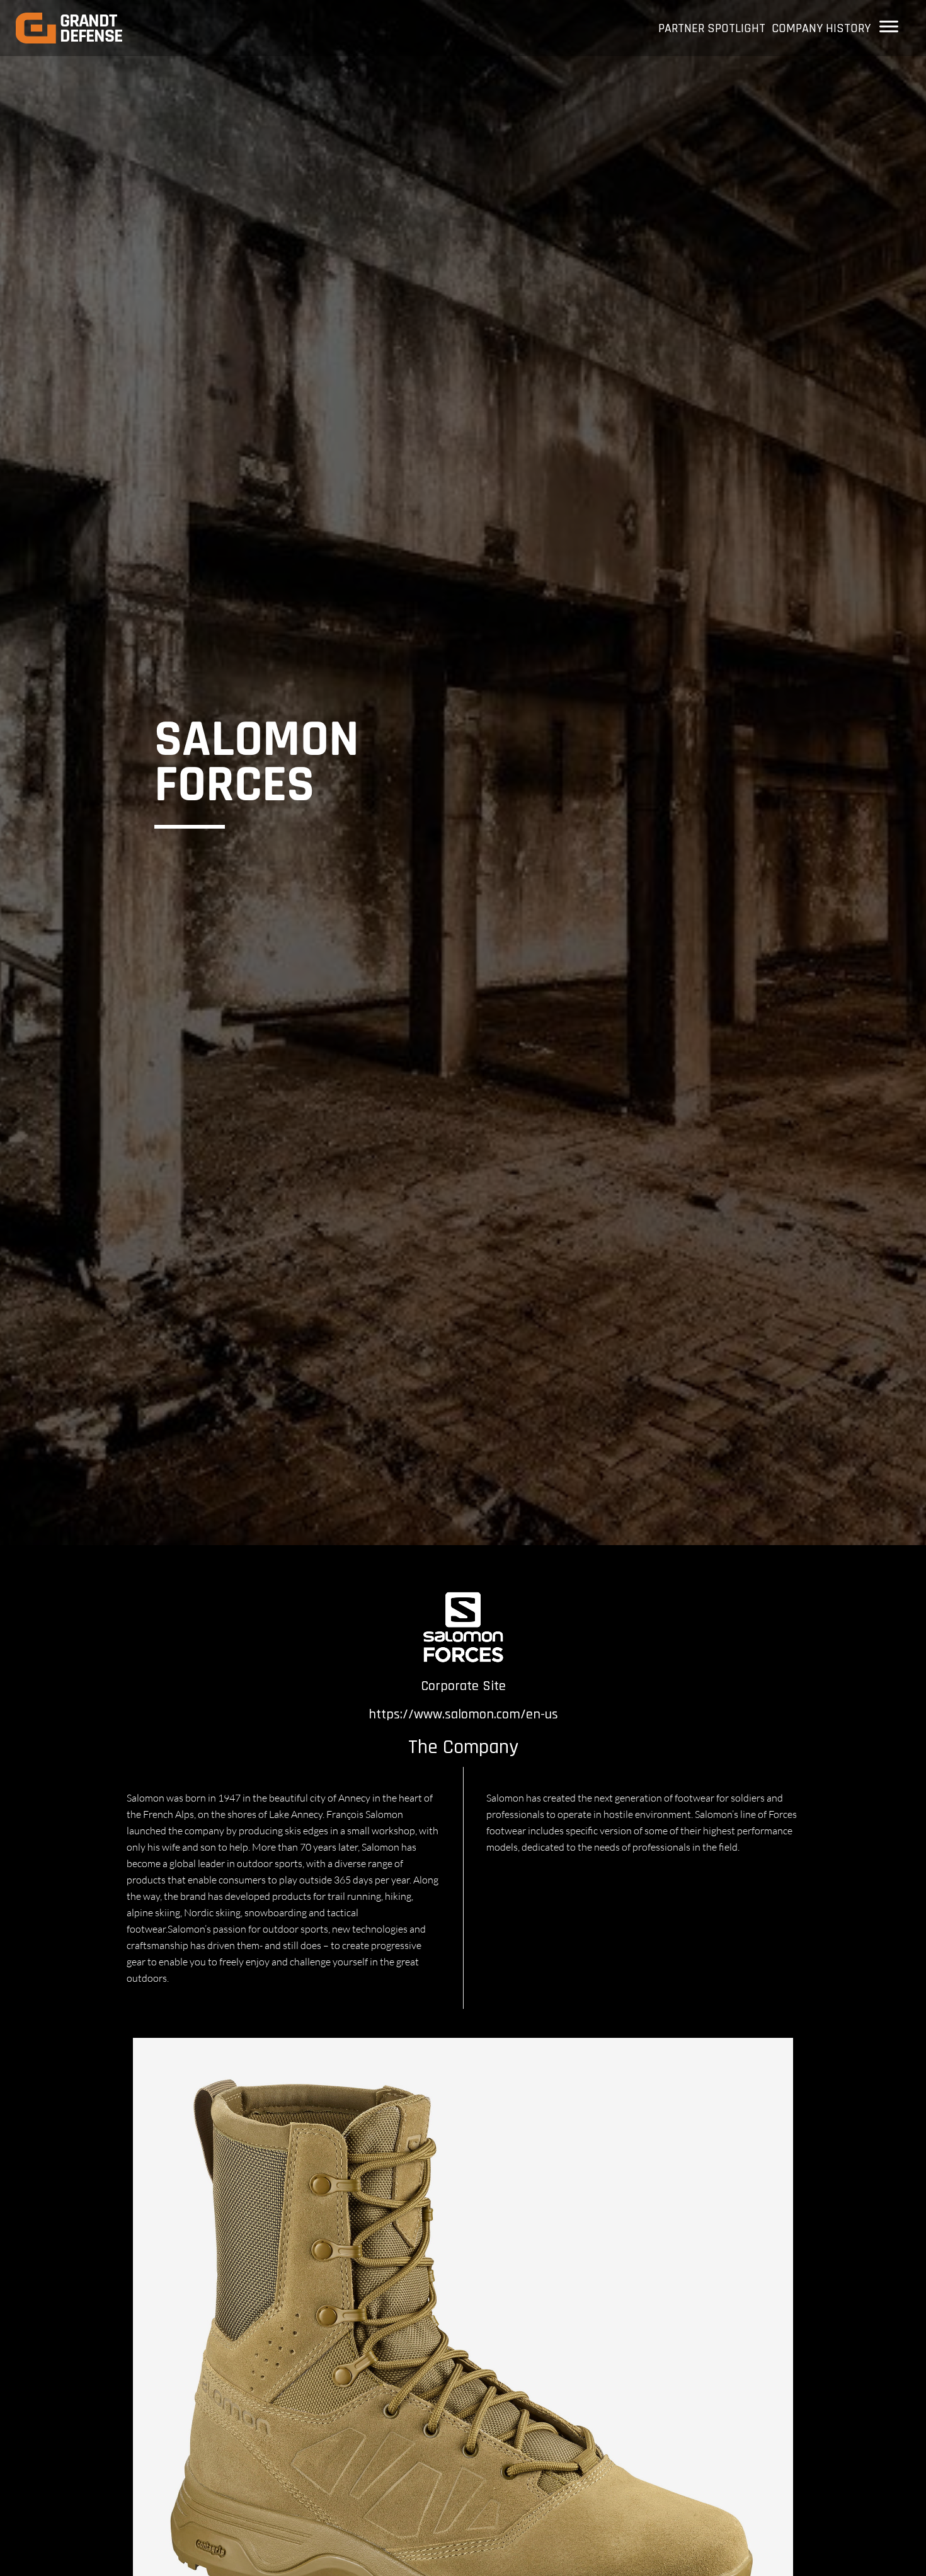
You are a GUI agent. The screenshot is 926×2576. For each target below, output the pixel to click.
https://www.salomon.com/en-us (463, 1715)
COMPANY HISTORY (821, 28)
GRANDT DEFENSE (91, 28)
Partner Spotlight (712, 28)
